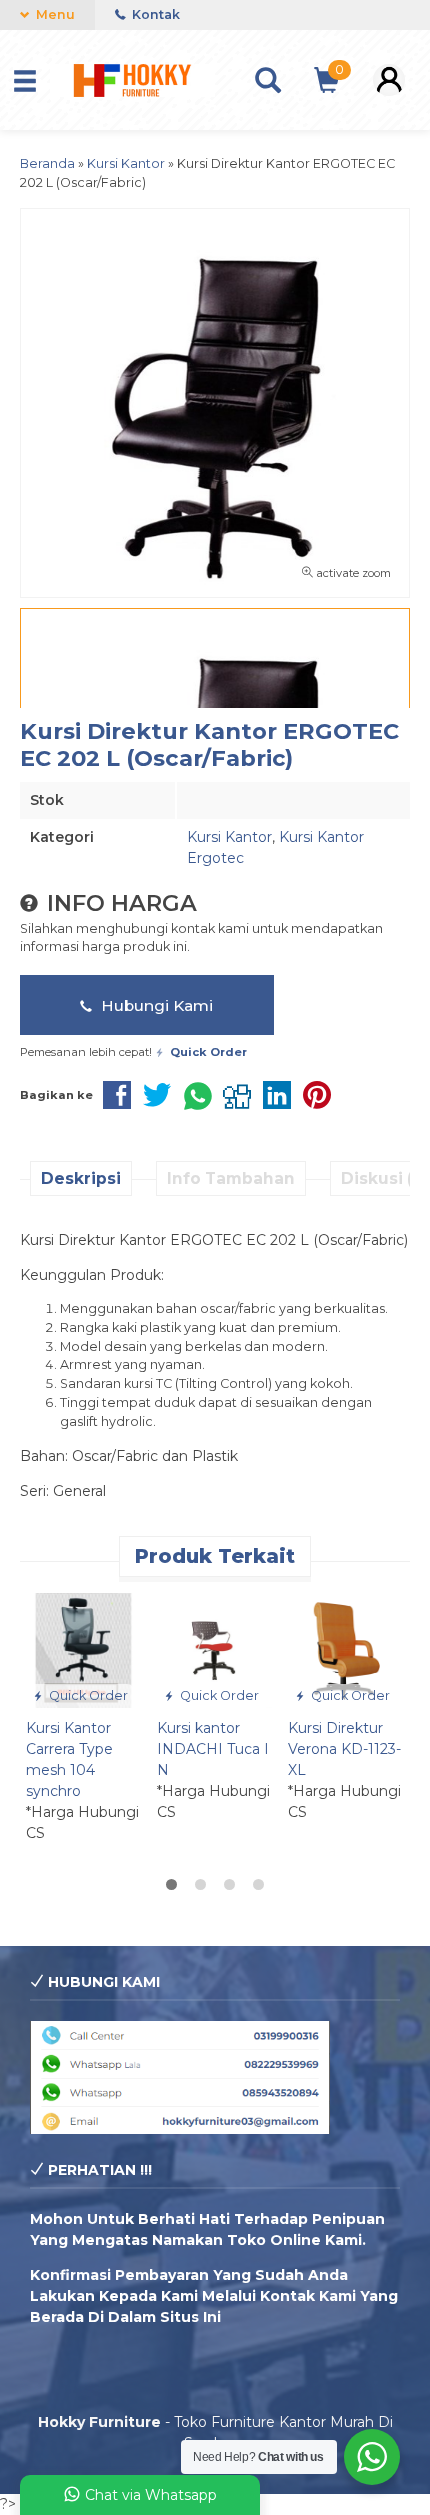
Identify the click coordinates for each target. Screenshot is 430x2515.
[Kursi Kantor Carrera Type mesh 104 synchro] (83, 1650)
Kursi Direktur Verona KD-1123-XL (344, 1749)
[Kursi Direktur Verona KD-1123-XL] (345, 1650)
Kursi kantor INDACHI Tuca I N (213, 1749)
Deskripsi (81, 1178)
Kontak (154, 14)
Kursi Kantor (229, 837)
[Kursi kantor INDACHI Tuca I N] (214, 1650)
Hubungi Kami (155, 1005)
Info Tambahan (231, 1178)
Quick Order (87, 1695)
